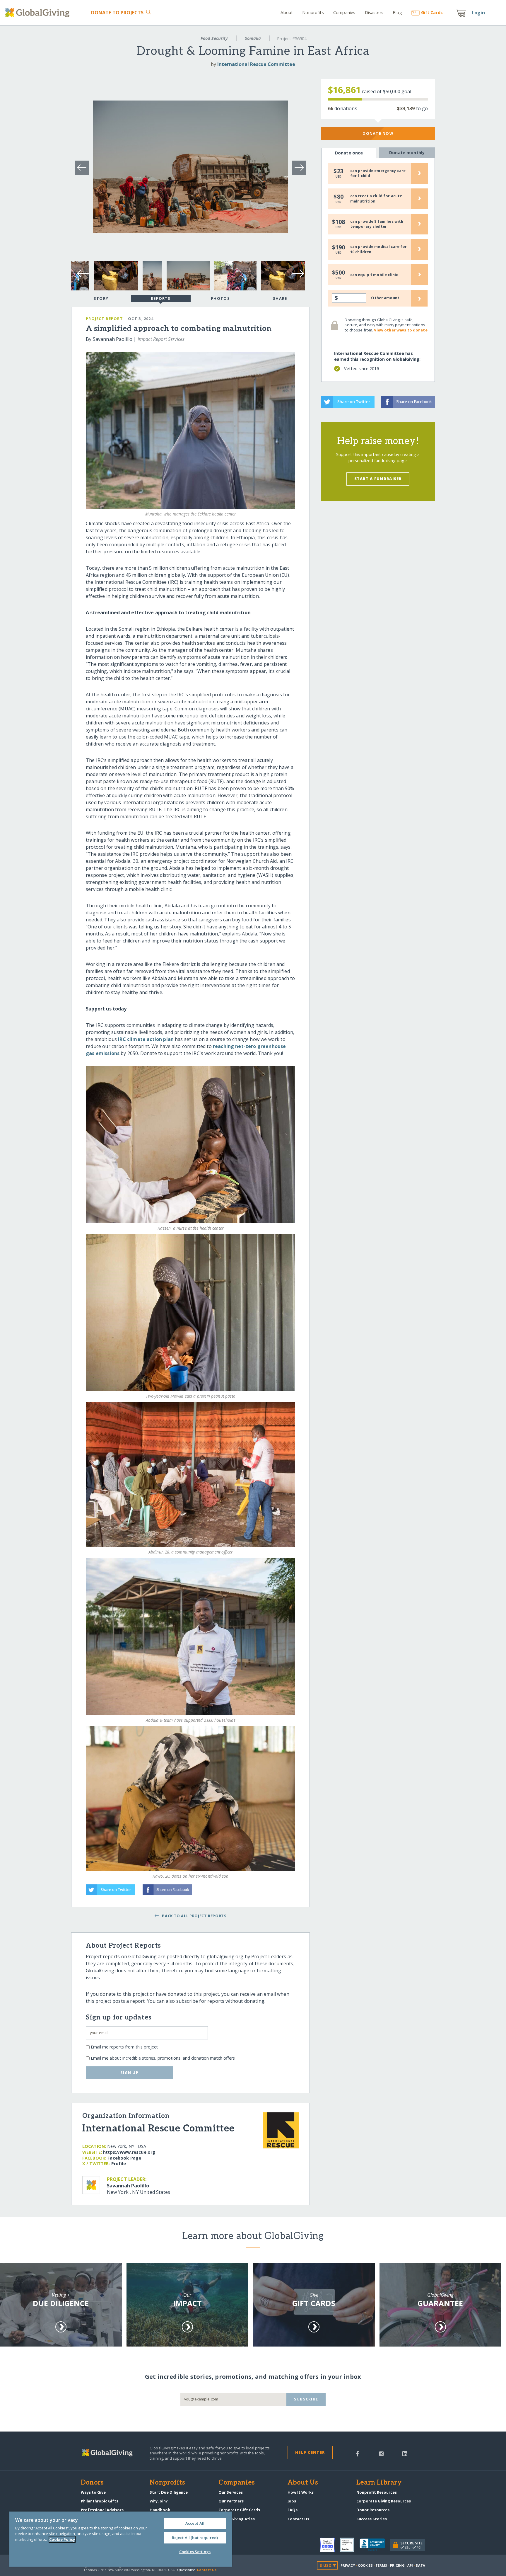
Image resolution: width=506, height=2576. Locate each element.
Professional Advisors (102, 2510)
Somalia (253, 38)
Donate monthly (407, 153)
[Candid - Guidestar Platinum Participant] (350, 2545)
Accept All (195, 2523)
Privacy (348, 2565)
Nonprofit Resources (377, 2492)
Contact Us (298, 2519)
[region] (121, 2539)
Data (420, 2565)
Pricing (397, 2565)
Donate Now (378, 133)
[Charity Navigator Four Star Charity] (330, 2545)
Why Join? (159, 2501)
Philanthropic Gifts (100, 2501)
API (410, 2565)
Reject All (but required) (195, 2538)
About (287, 12)
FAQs (293, 2510)
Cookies (365, 2565)
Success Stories (372, 2519)
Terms (381, 2565)
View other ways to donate (401, 330)
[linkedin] (405, 2453)
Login (478, 13)
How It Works (301, 2492)
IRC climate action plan (146, 1039)
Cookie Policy (62, 2539)
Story (101, 298)
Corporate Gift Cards (239, 2510)
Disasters (374, 12)
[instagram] (381, 2453)
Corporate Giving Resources (384, 2501)
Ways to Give (93, 2492)
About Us (303, 2483)
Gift (432, 12)
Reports (161, 298)
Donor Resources (373, 2510)
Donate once (349, 153)
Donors (92, 2483)
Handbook (160, 2510)
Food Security (214, 38)
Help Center (310, 2452)
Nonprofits (313, 12)
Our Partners (231, 2501)
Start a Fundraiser (378, 479)
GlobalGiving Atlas (237, 2519)
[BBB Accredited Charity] (375, 2545)
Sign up (129, 2073)
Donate (117, 13)
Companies (344, 12)
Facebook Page (124, 2158)
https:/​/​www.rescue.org (129, 2152)
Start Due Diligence (169, 2492)
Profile (119, 2164)
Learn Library (379, 2483)
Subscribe (306, 2399)
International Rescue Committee (256, 64)
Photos (220, 298)
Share (280, 298)
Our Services (231, 2492)
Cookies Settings (195, 2552)
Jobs (292, 2501)
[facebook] (358, 2453)
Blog (397, 12)
